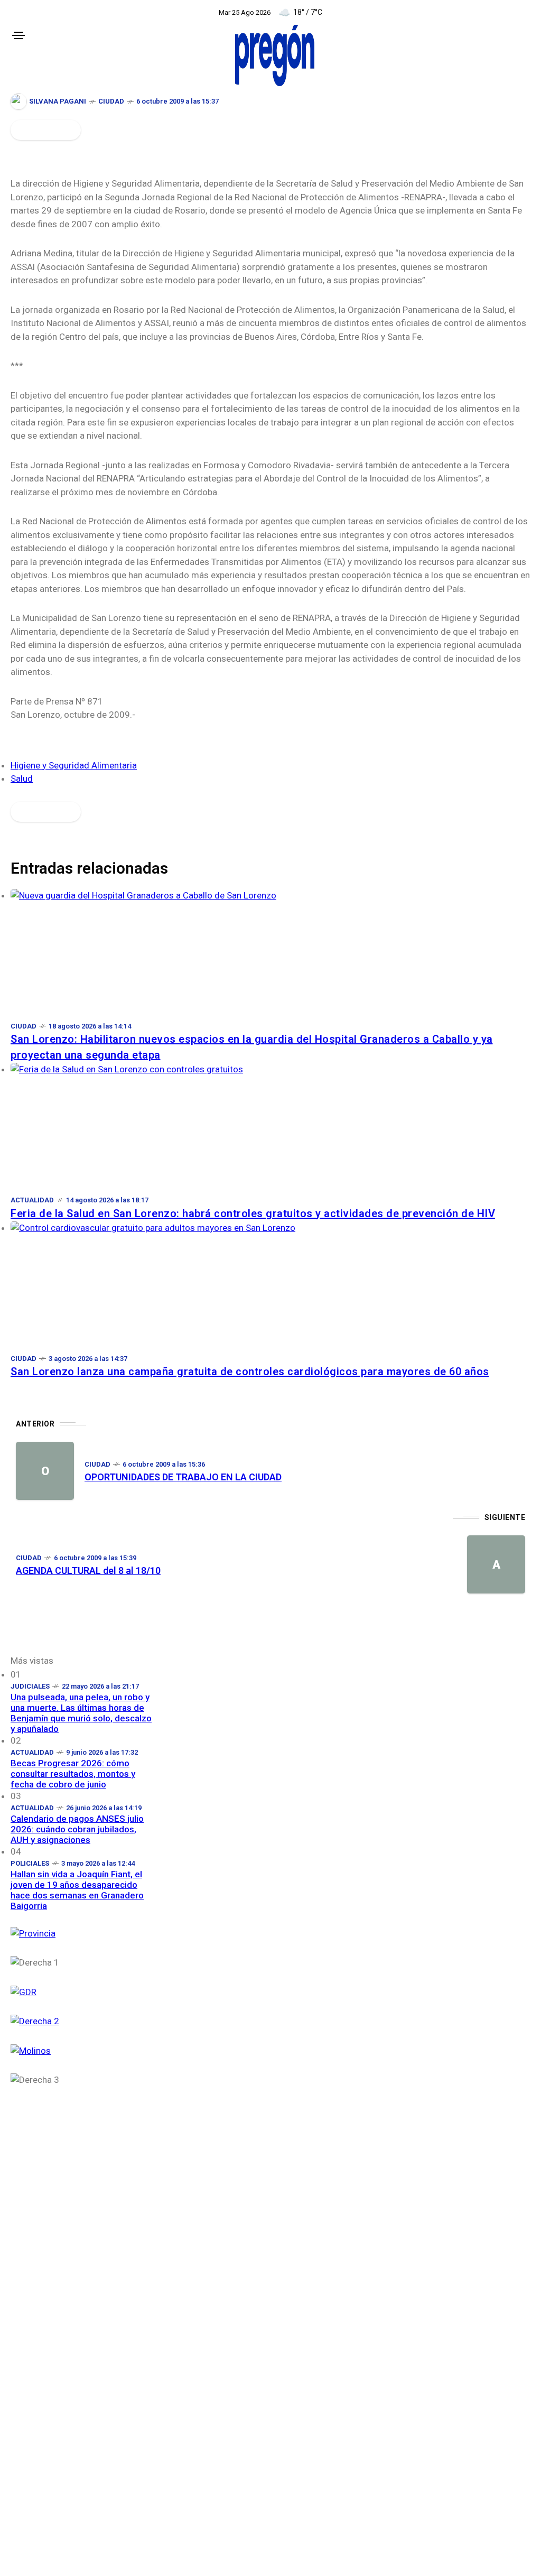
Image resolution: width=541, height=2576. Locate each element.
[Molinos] (82, 2050)
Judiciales (30, 1686)
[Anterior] (45, 1471)
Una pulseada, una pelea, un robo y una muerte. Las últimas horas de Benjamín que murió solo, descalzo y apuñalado (81, 1713)
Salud (22, 779)
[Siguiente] (496, 1564)
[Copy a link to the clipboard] (70, 130)
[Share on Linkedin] (49, 130)
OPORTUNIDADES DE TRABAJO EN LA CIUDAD (183, 1477)
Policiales (30, 1863)
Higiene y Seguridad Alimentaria (74, 765)
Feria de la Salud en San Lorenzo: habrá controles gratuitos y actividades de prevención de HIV (253, 1213)
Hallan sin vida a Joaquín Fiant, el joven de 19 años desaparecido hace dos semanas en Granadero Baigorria (77, 1890)
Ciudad (111, 101)
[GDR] (82, 1991)
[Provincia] (82, 1933)
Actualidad (32, 1200)
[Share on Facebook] (17, 130)
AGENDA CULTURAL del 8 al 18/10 (88, 1570)
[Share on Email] (59, 130)
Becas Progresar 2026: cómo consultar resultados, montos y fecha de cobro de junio (73, 1774)
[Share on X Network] (27, 130)
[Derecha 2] (82, 2020)
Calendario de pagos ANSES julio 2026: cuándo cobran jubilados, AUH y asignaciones (77, 1829)
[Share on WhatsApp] (38, 130)
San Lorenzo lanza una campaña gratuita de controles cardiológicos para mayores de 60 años (250, 1372)
